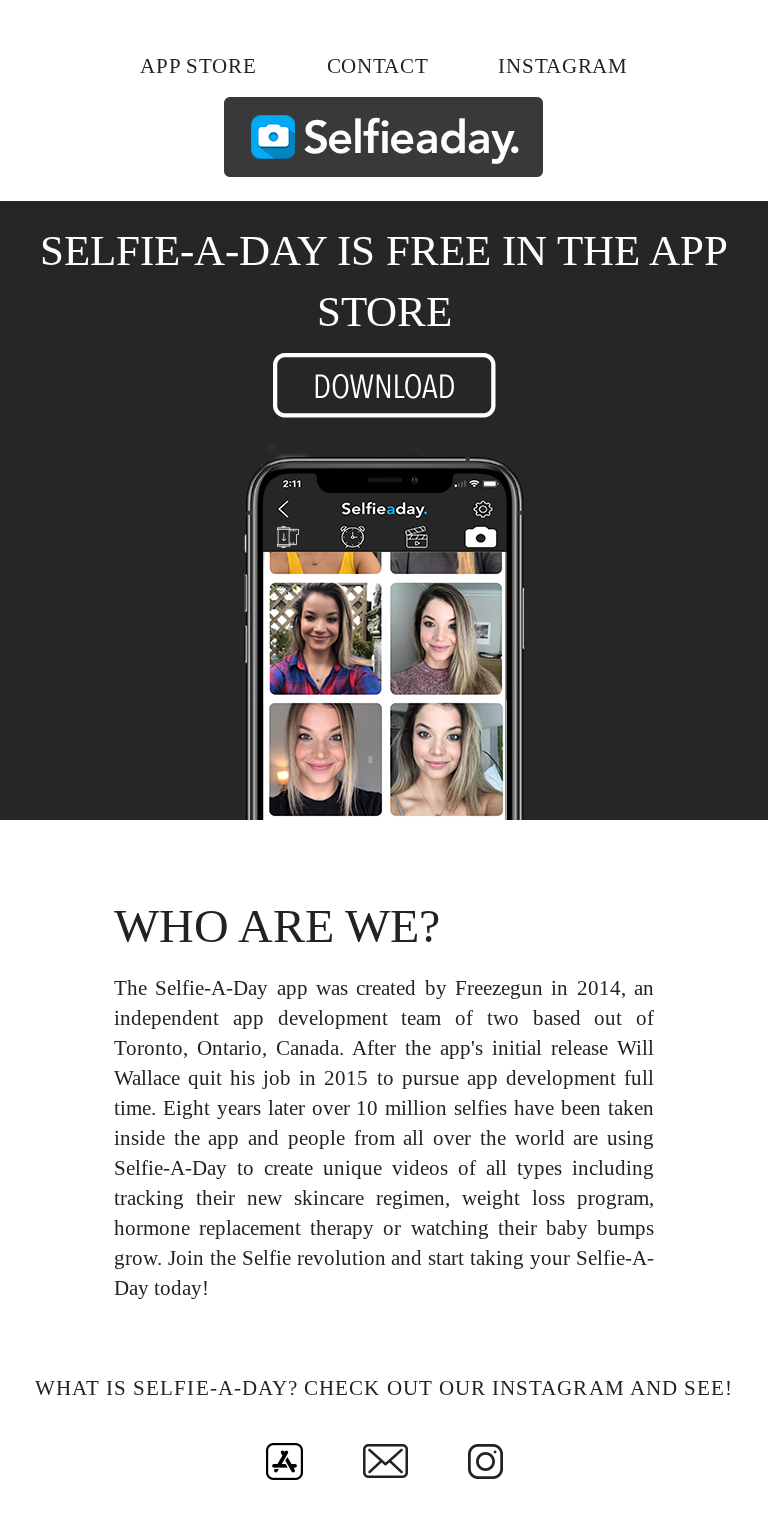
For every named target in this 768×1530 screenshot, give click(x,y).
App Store (198, 66)
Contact (378, 66)
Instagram (562, 66)
